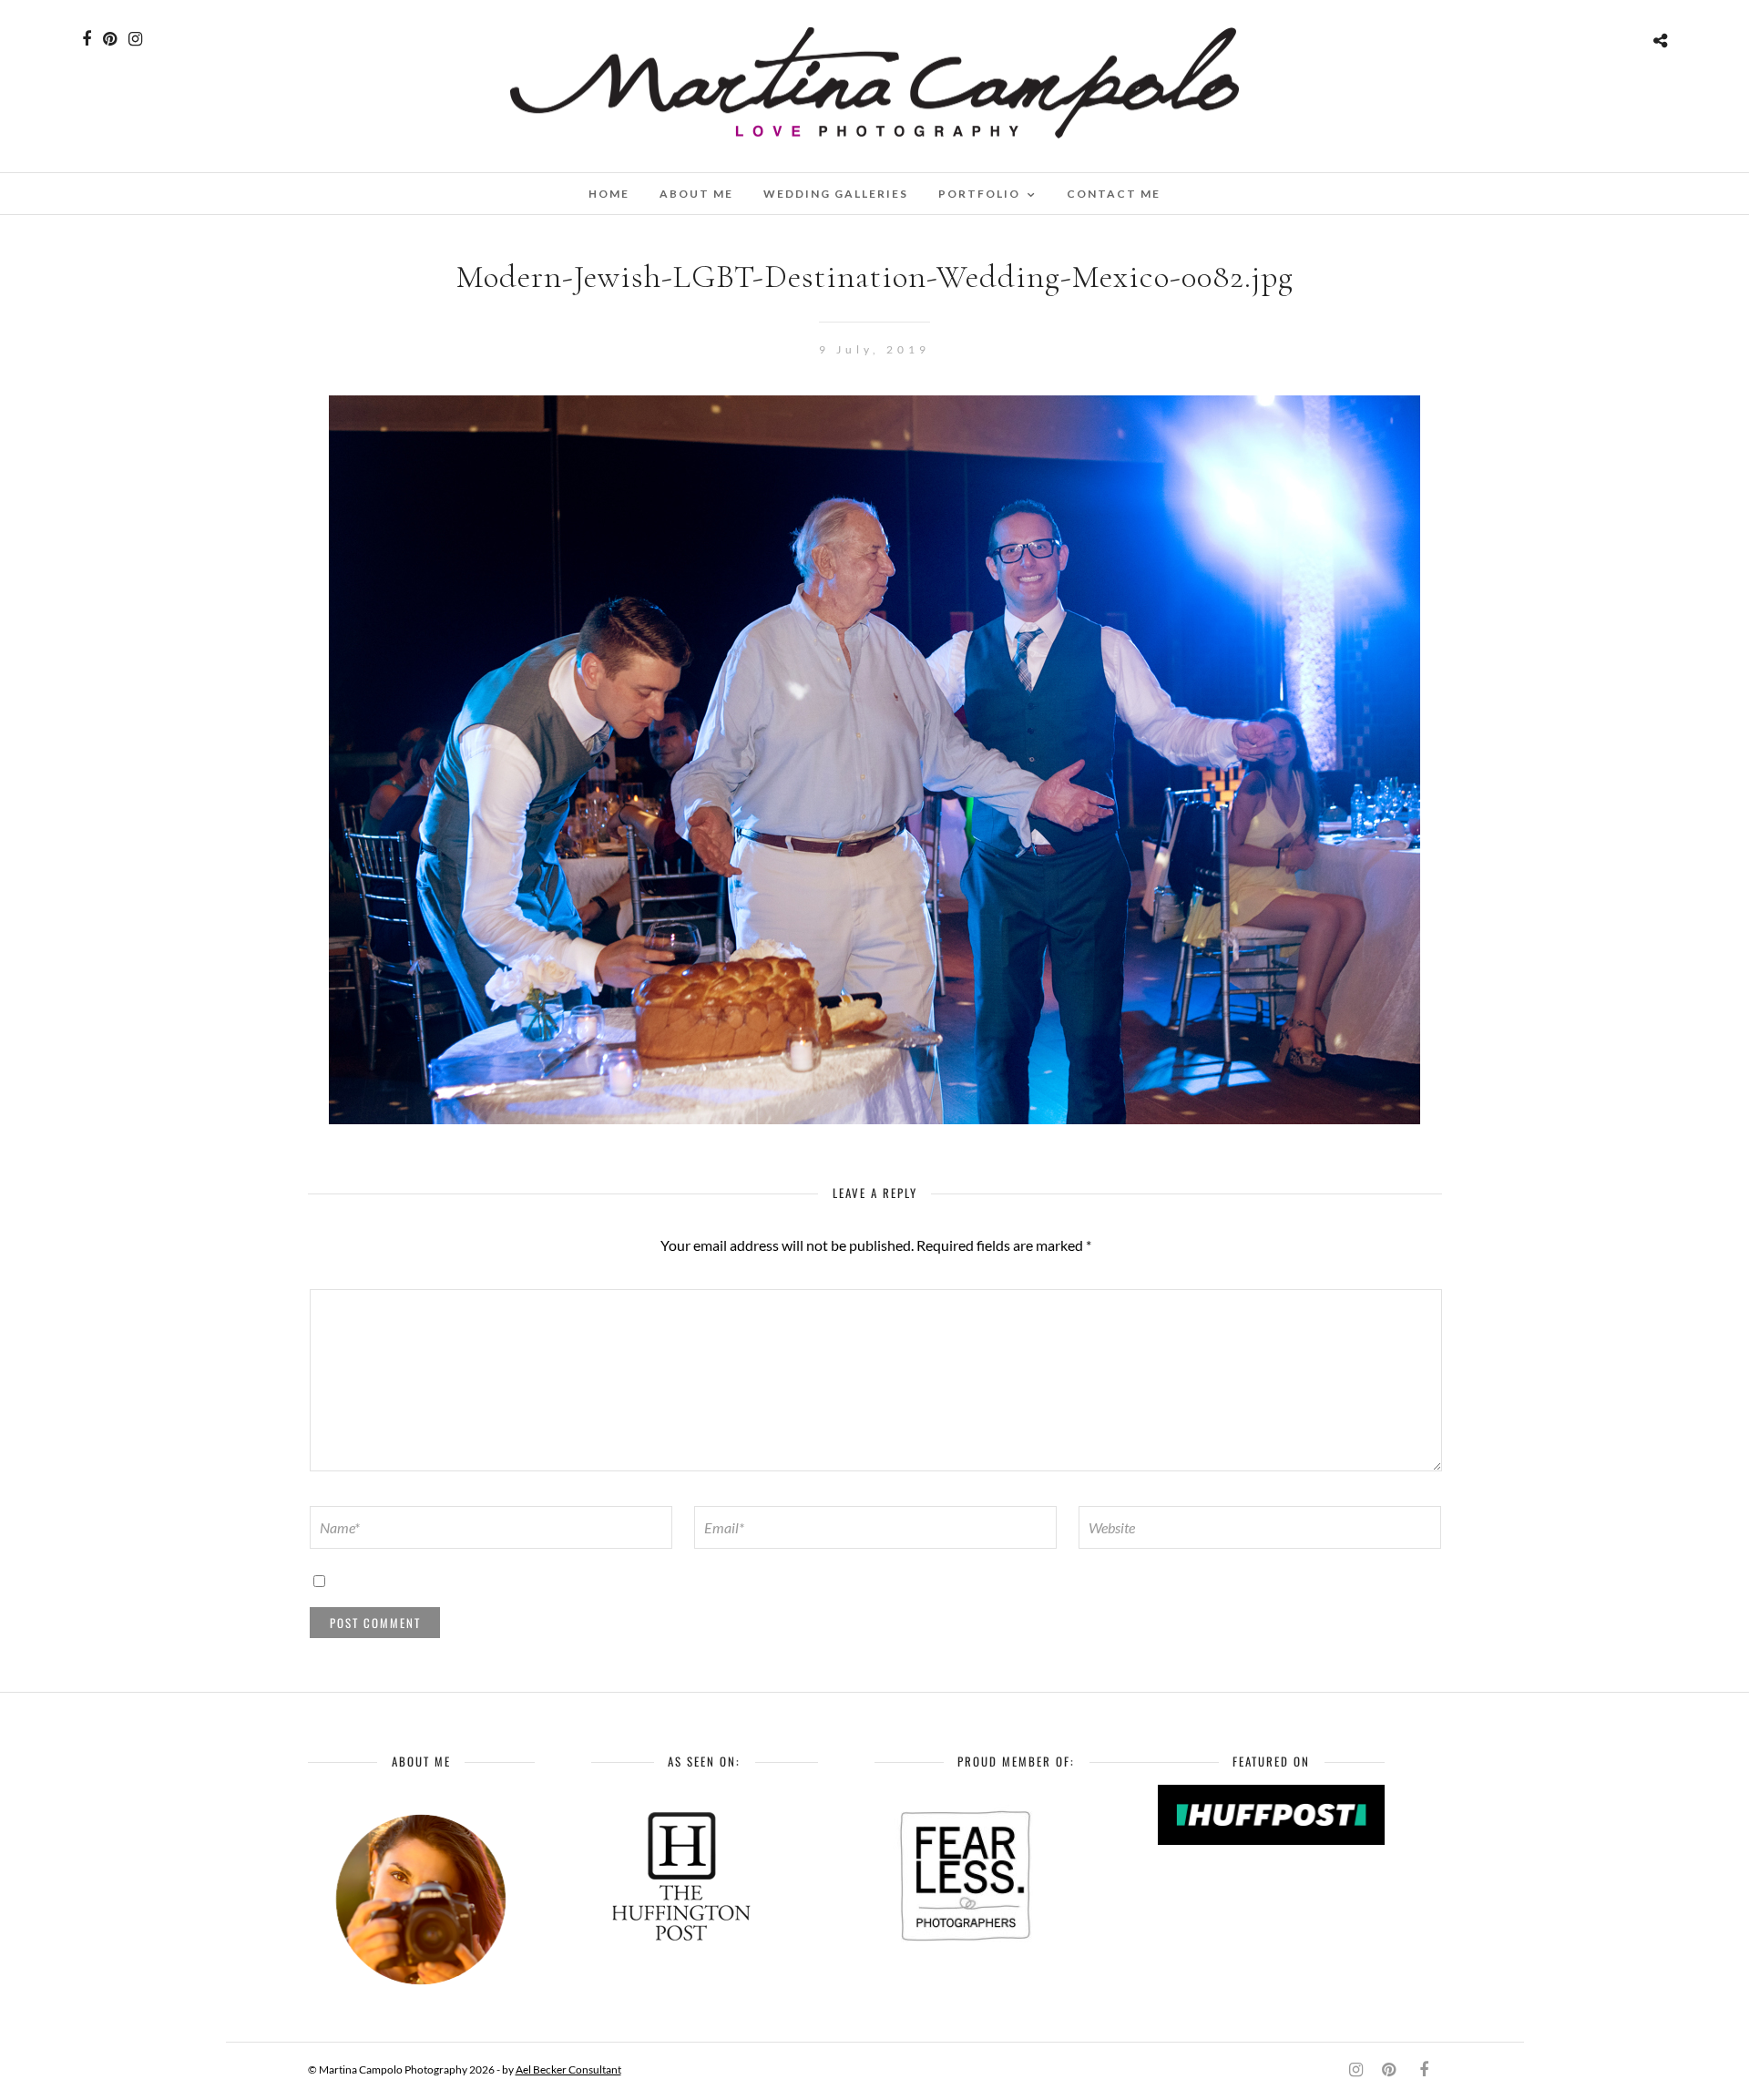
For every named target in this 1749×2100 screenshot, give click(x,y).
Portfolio (979, 194)
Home (609, 194)
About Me (696, 194)
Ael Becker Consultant (568, 2069)
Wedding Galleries (836, 194)
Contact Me (1114, 194)
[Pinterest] (110, 39)
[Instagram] (135, 39)
